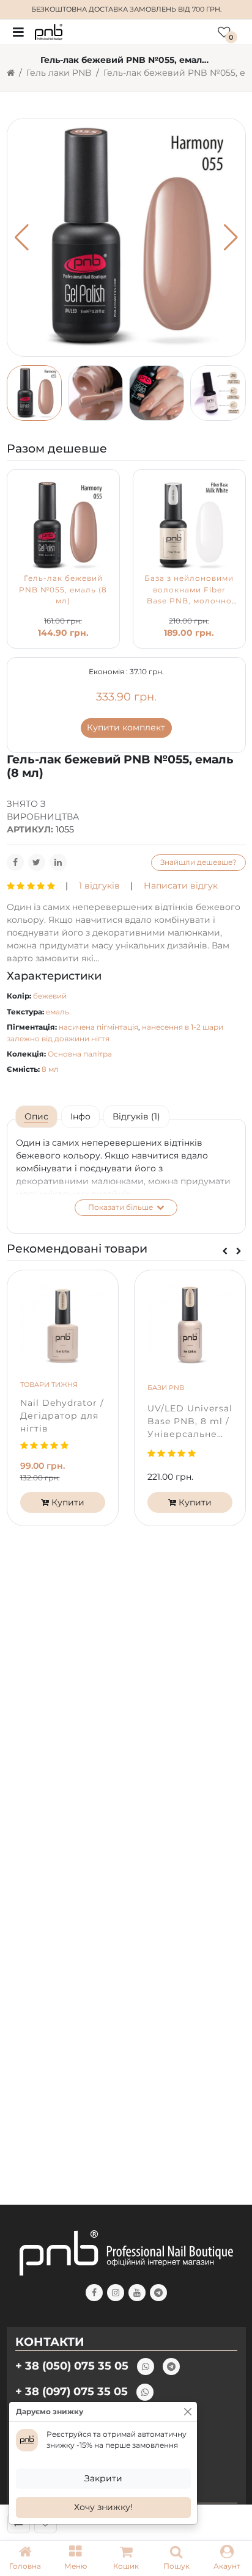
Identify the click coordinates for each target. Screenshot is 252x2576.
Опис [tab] (36, 1116)
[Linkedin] (58, 862)
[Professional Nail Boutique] (49, 31)
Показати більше (121, 1207)
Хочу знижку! (103, 2507)
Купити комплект (126, 727)
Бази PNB (166, 1388)
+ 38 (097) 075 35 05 (72, 2391)
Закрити (103, 2478)
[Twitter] (37, 862)
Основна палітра (80, 1054)
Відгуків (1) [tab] (136, 1116)
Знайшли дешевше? (198, 862)
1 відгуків (99, 886)
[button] (75, 2558)
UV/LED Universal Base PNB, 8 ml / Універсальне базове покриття (190, 1422)
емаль (57, 1012)
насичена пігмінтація (98, 1027)
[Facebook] (15, 862)
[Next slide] (239, 1251)
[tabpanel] (126, 1176)
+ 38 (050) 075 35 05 (72, 2366)
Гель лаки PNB (59, 73)
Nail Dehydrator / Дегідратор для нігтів (62, 1416)
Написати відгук (181, 886)
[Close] (188, 2412)
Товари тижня (49, 1384)
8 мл (50, 1069)
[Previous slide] (225, 1251)
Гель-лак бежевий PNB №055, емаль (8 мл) (63, 589)
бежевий (50, 996)
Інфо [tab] (80, 1116)
